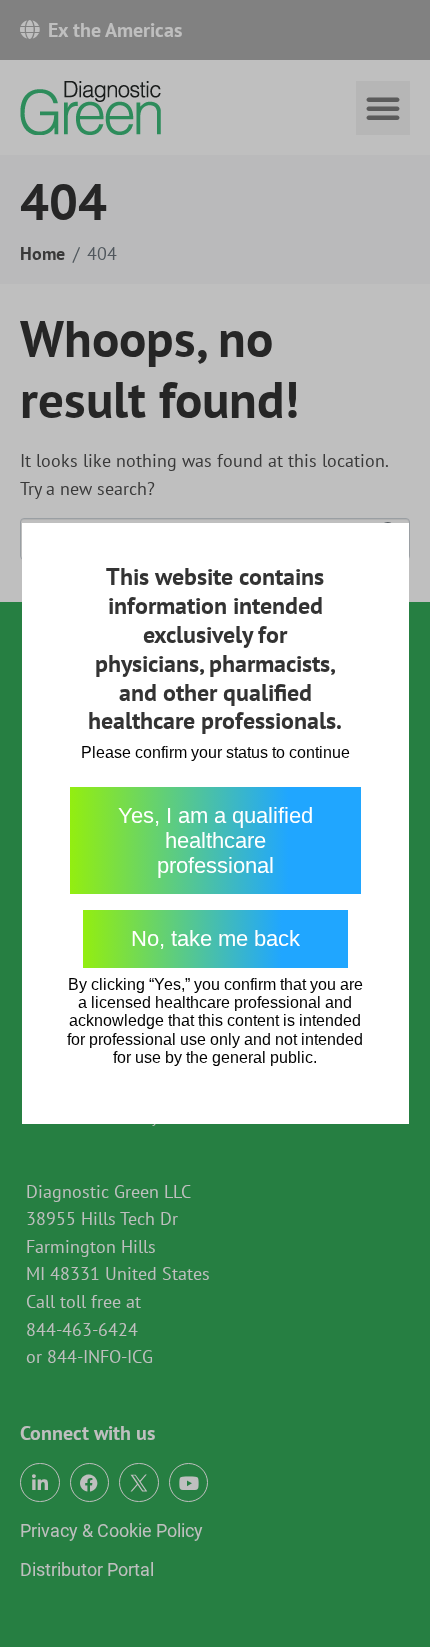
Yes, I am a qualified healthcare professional (215, 841)
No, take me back (215, 938)
